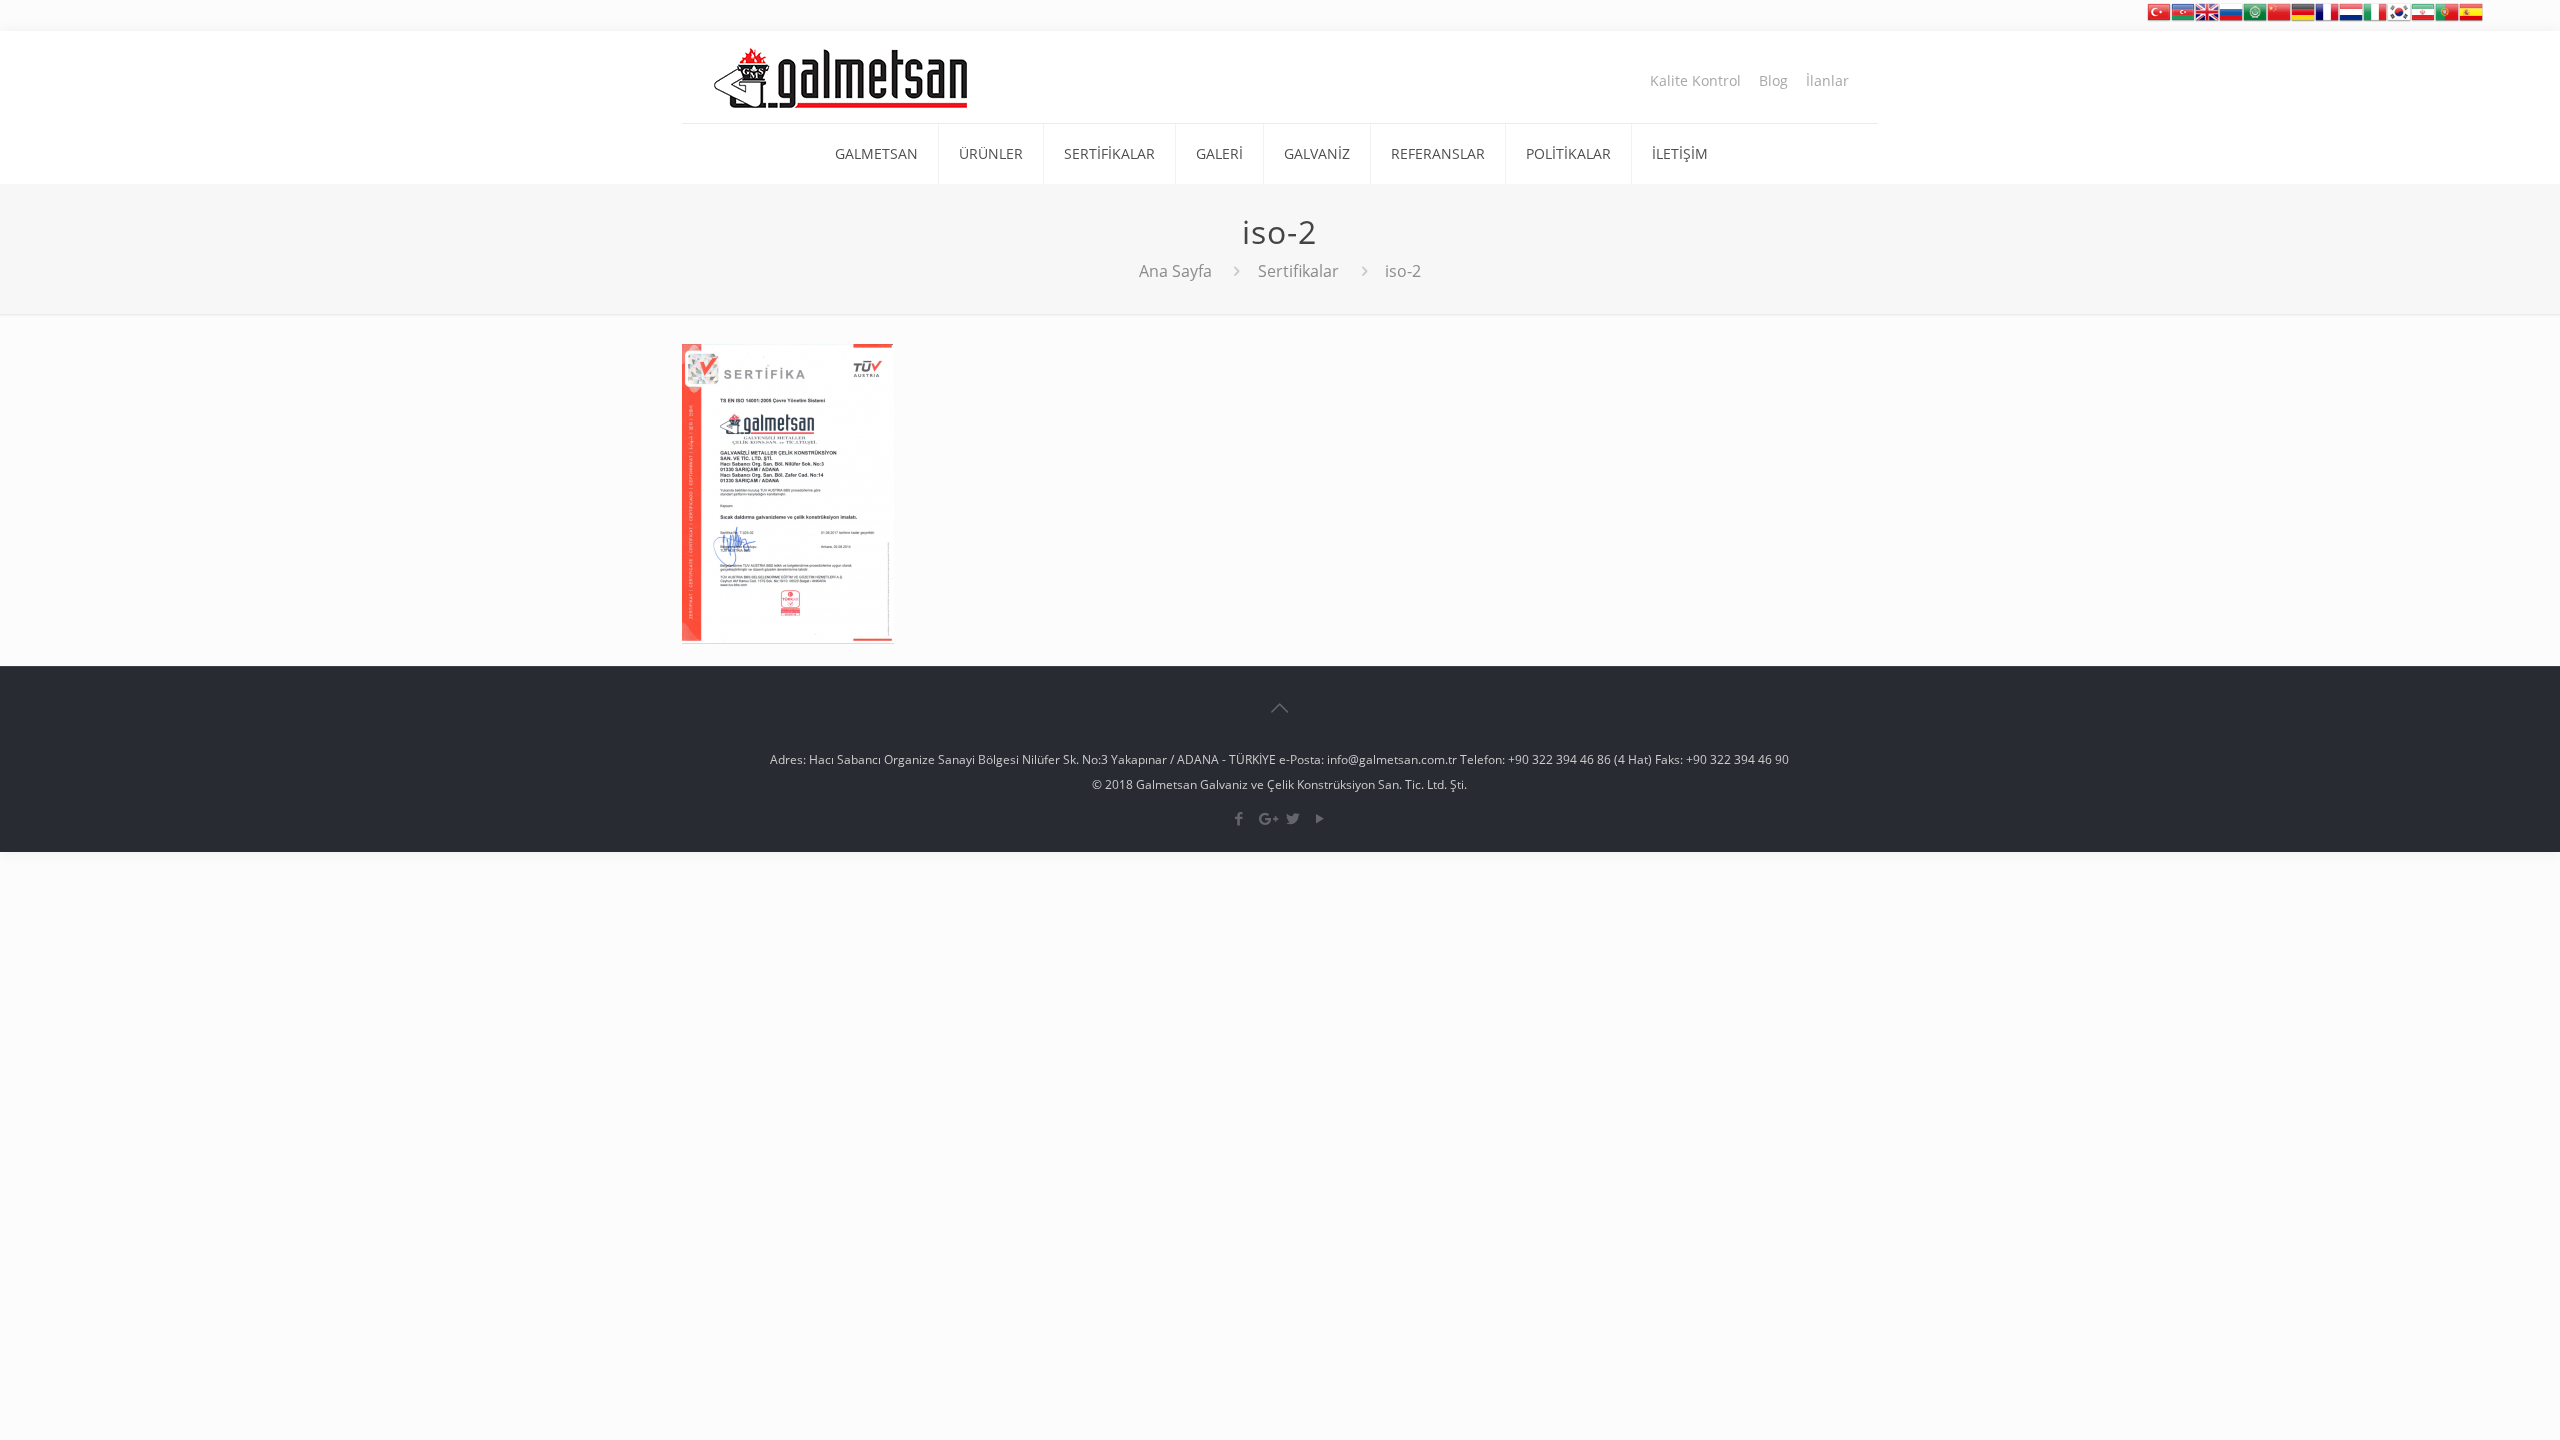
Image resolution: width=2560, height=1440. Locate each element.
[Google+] (1266, 818)
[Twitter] (1293, 818)
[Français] (2327, 18)
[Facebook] (1239, 818)
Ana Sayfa (1175, 271)
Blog (1773, 81)
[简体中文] (2279, 18)
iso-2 (1403, 271)
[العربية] (2255, 18)
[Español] (2471, 18)
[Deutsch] (2303, 18)
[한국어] (2399, 18)
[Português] (2447, 18)
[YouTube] (1320, 818)
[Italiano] (2375, 18)
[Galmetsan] (841, 77)
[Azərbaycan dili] (2183, 18)
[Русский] (2231, 18)
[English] (2207, 18)
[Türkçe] (2159, 18)
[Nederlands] (2351, 18)
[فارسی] (2423, 18)
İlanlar (1827, 81)
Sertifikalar (1298, 271)
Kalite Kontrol (1695, 81)
